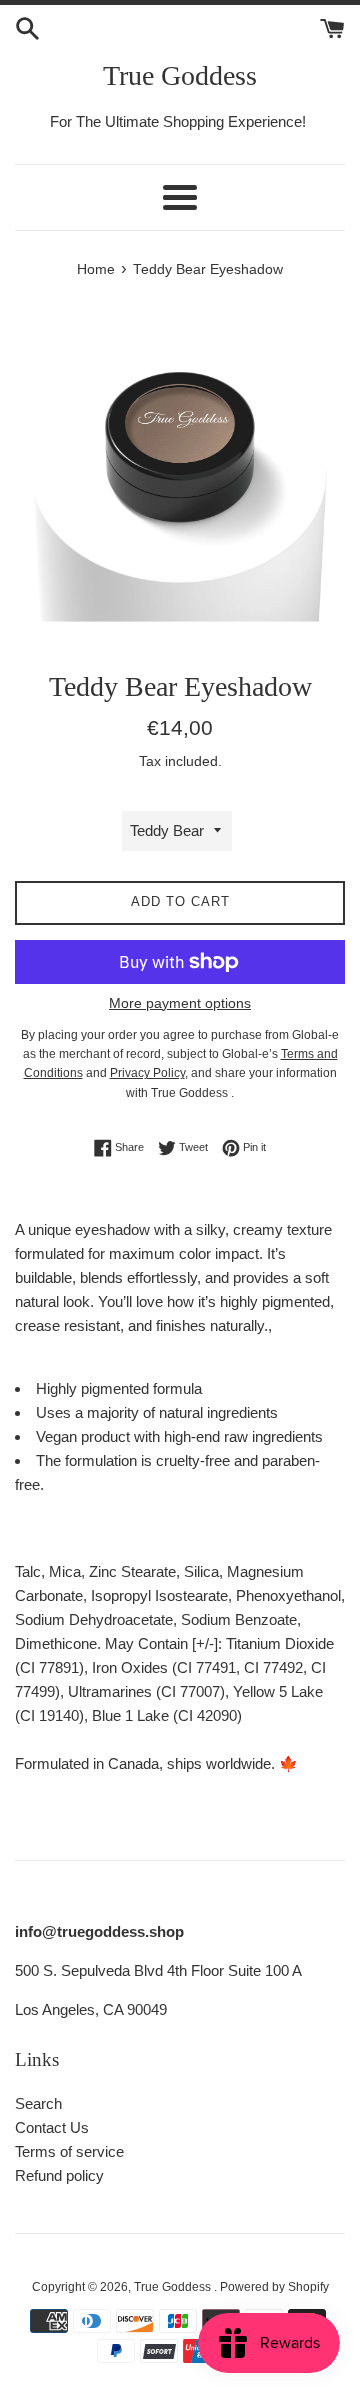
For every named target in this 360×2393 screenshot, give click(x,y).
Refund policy (59, 2175)
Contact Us (52, 2127)
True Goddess (180, 75)
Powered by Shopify (274, 2287)
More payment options (180, 1003)
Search (38, 2103)
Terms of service (69, 2151)
